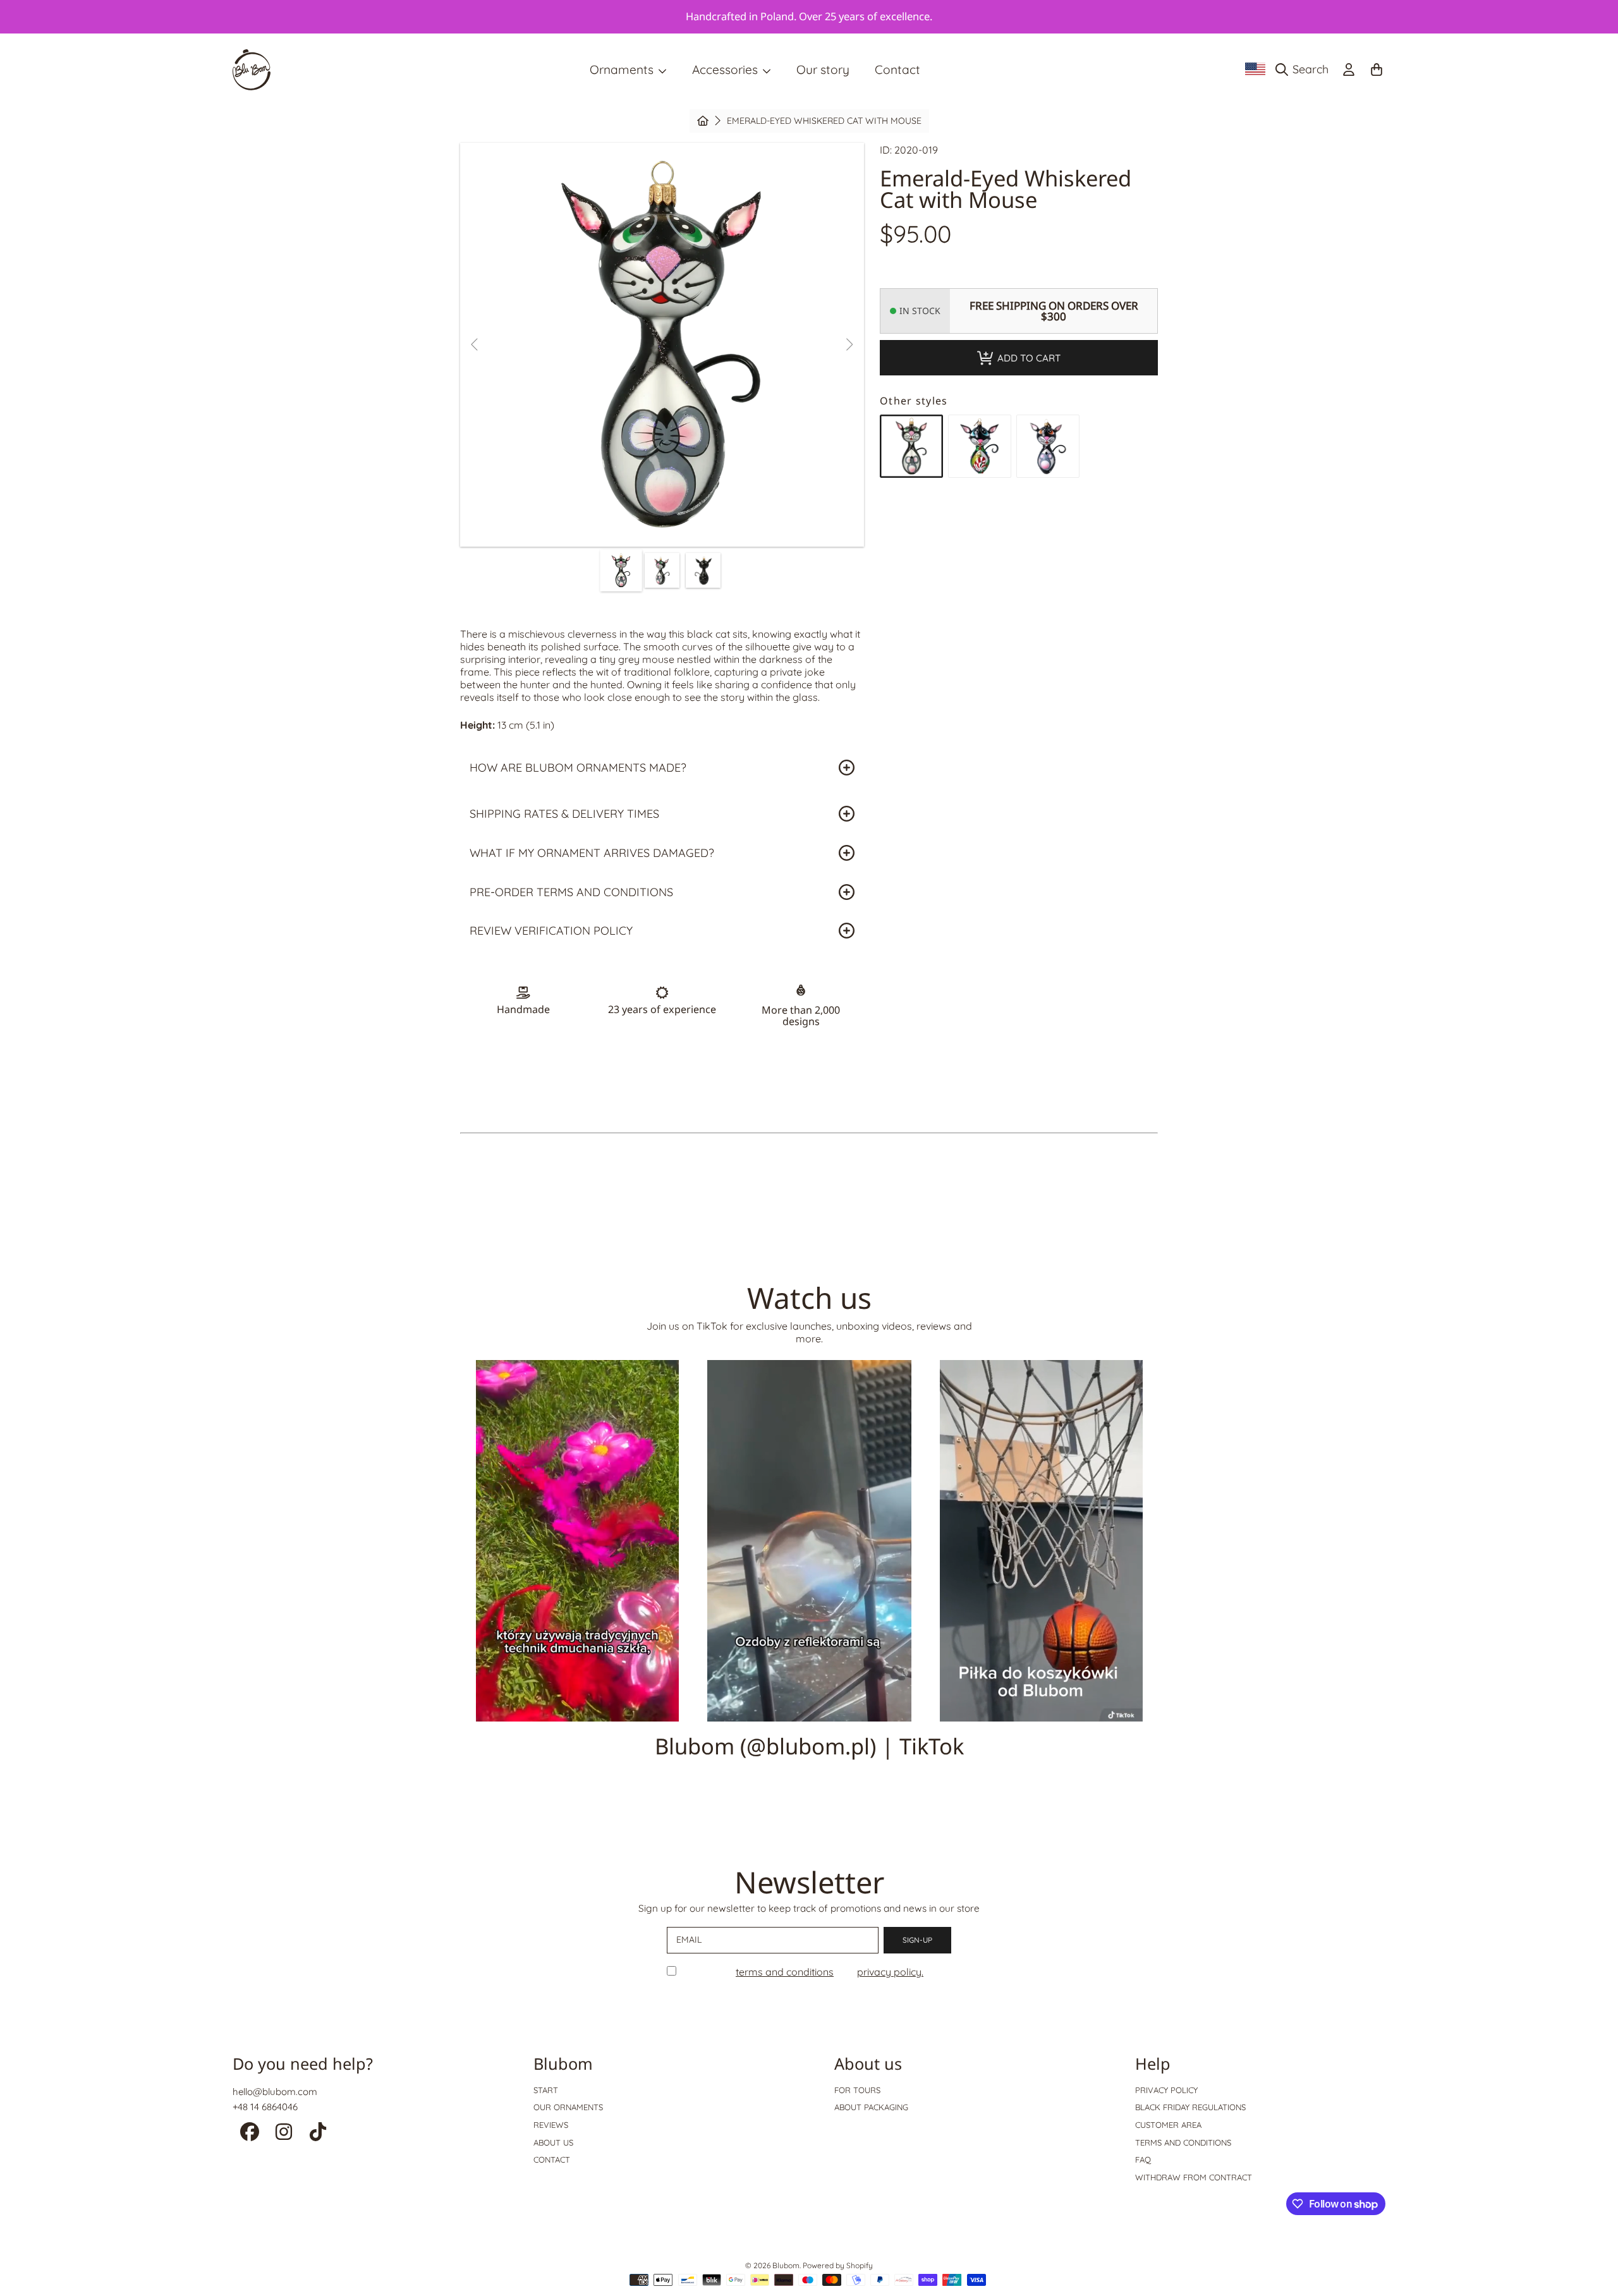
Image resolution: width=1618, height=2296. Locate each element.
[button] (1305, 70)
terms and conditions (785, 1972)
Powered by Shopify (838, 2265)
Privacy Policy (1166, 2090)
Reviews (551, 2125)
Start (546, 2090)
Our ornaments (568, 2107)
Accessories (727, 70)
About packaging (871, 2107)
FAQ (1143, 2159)
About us (553, 2142)
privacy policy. (890, 1972)
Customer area (1168, 2125)
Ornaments (623, 70)
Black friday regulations (1190, 2107)
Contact (552, 2159)
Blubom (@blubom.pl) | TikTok (809, 1746)
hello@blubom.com (275, 2092)
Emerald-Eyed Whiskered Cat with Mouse (824, 121)
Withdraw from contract (1194, 2177)
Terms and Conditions (1183, 2142)
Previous (475, 345)
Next (849, 345)
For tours (857, 2090)
